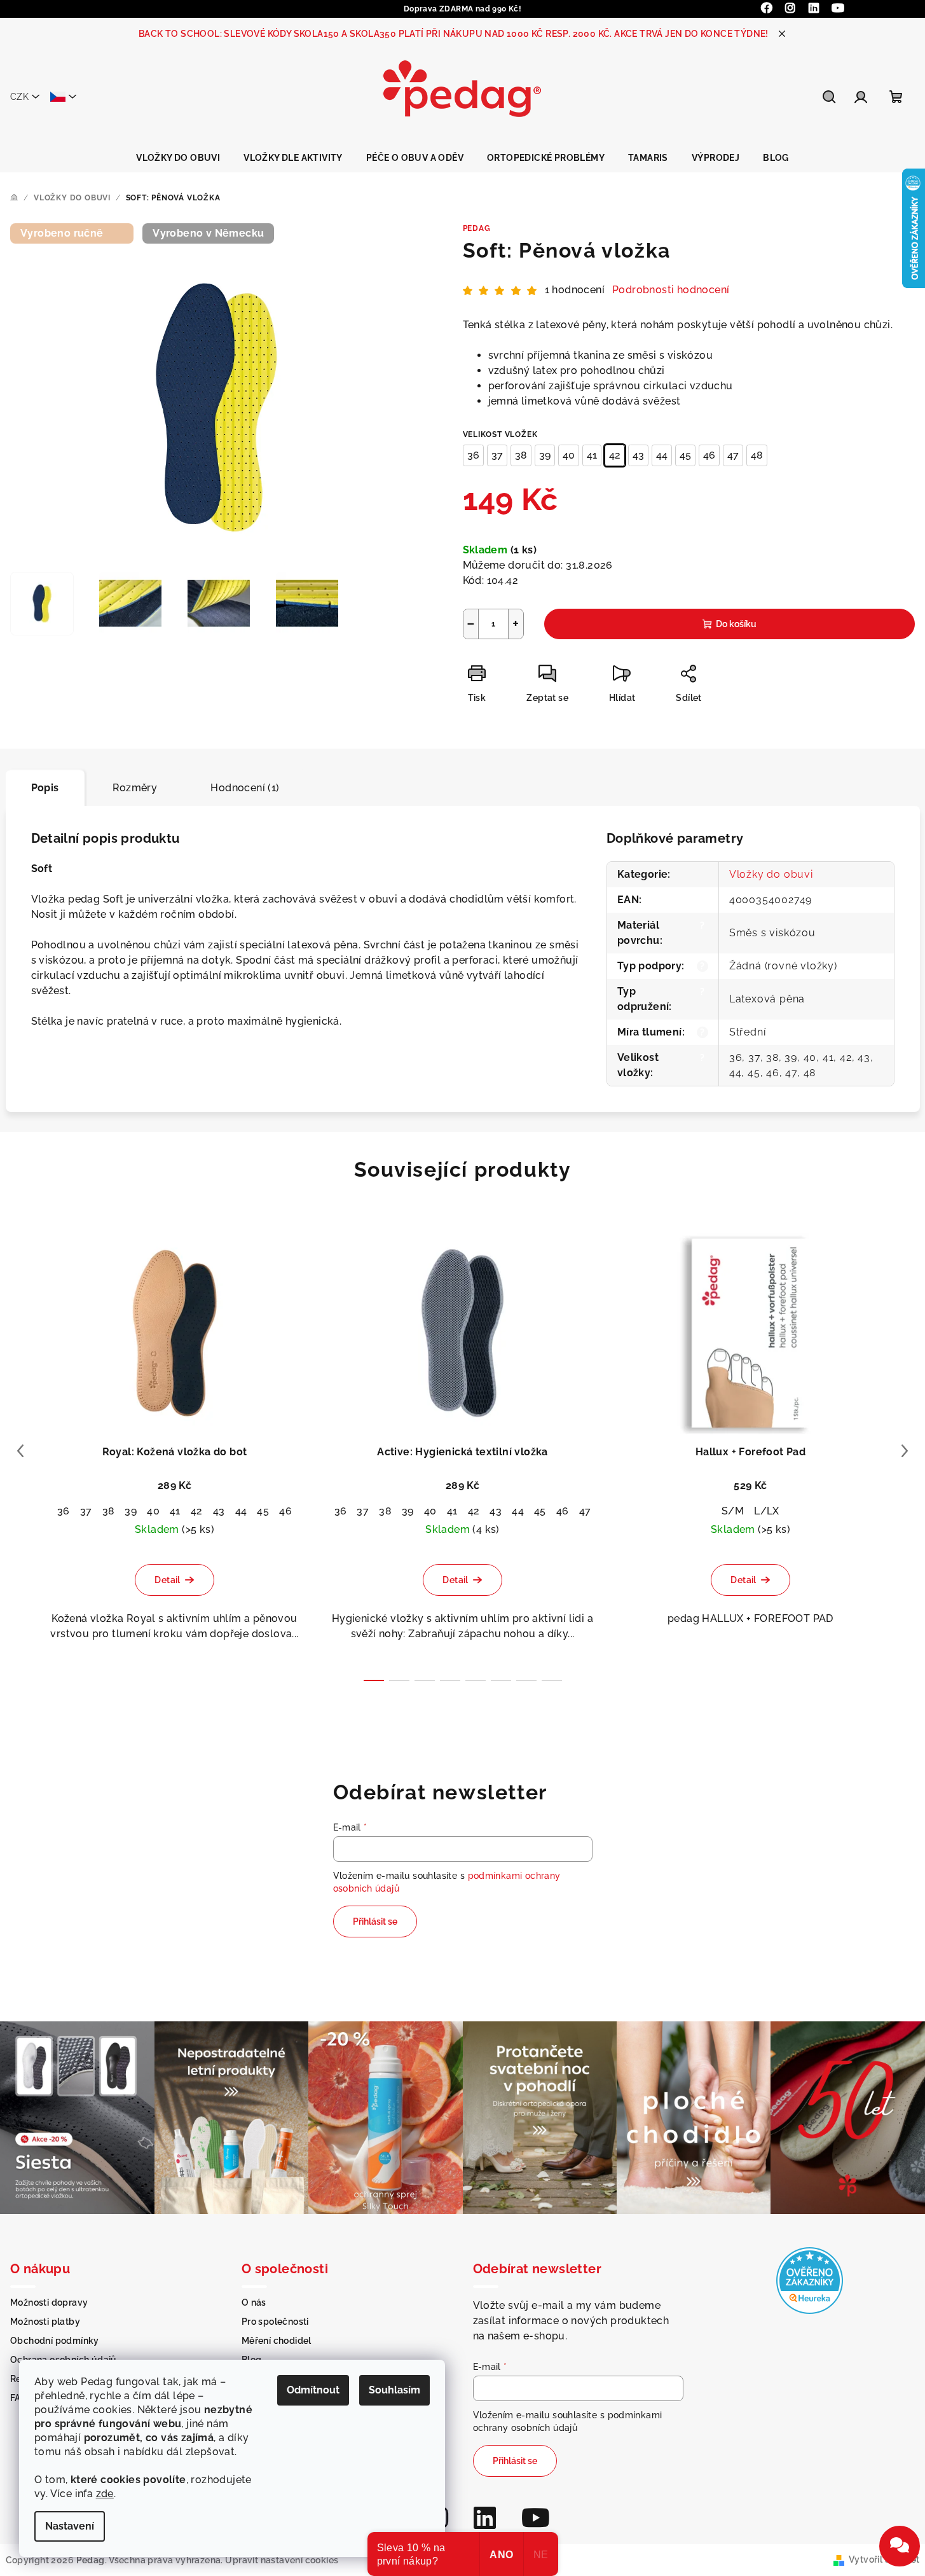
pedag (477, 228)
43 (638, 455)
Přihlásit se (375, 1922)
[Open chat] (900, 2546)
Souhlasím (394, 2390)
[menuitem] (178, 158)
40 (569, 455)
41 (592, 455)
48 (757, 455)
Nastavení (70, 2526)
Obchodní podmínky (55, 2341)
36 (473, 455)
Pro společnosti (275, 2322)
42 (615, 455)
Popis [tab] (45, 788)
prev (20, 1451)
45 (685, 455)
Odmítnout (313, 2390)
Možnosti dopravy (49, 2302)
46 (709, 455)
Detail (167, 1580)
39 (545, 455)
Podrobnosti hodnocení (671, 290)
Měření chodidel (277, 2341)
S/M (733, 1511)
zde (105, 2494)
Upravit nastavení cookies (282, 2560)
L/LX (767, 1511)
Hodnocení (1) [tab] (245, 788)
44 (662, 455)
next (905, 1451)
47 (733, 455)
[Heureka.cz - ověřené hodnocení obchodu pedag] (810, 2279)
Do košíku (736, 624)
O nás (254, 2302)
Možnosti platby (45, 2322)
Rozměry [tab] (135, 788)
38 (521, 455)
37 (497, 455)
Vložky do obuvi (771, 874)
